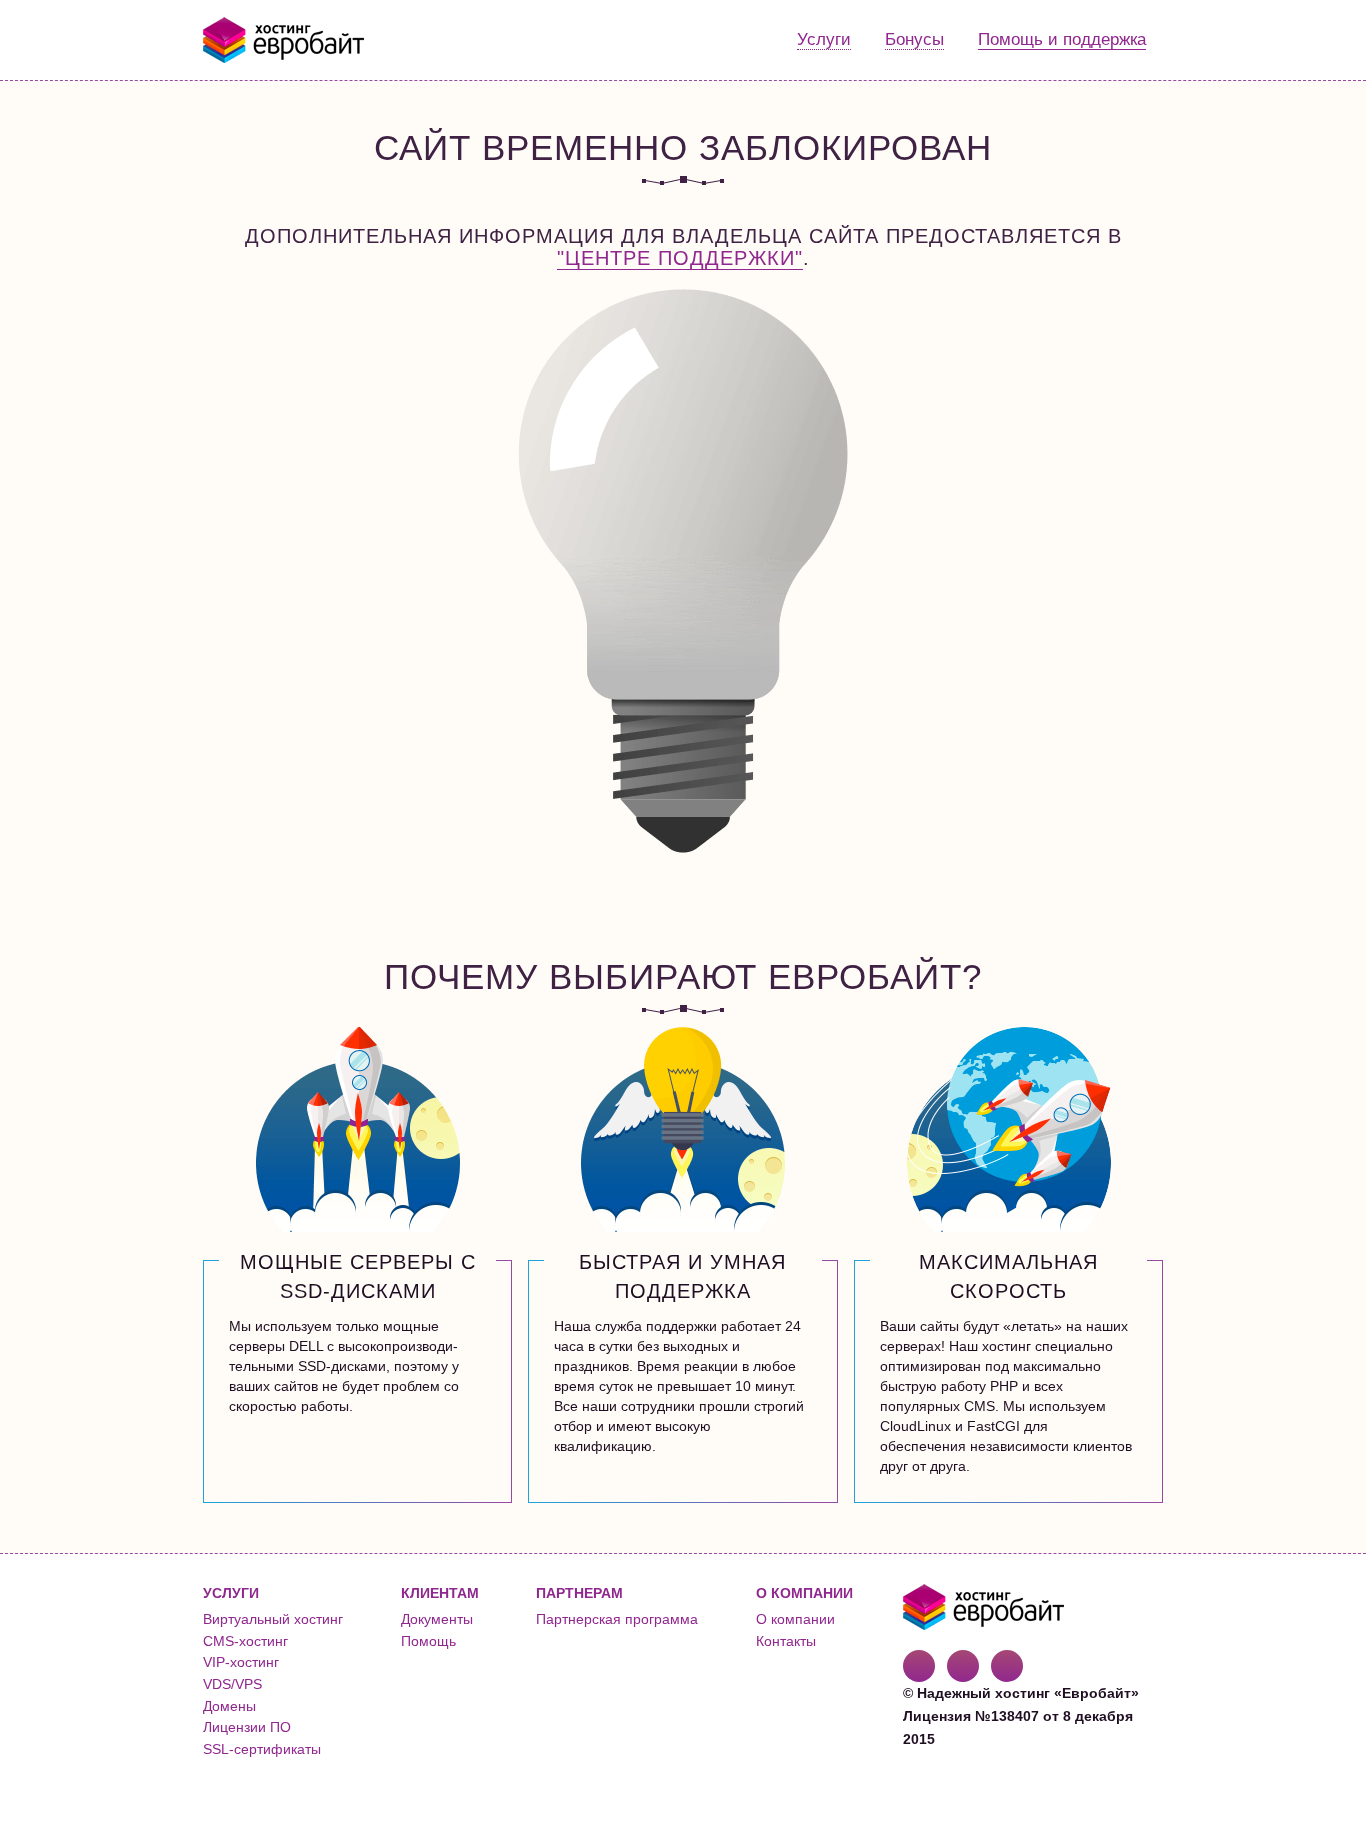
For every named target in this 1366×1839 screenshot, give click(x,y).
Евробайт (284, 40)
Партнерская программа (617, 1619)
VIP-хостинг (241, 1662)
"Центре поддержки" (680, 258)
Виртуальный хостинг (273, 1619)
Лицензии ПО (247, 1727)
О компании (795, 1619)
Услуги (824, 39)
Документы (437, 1619)
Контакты (786, 1641)
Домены (229, 1706)
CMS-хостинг (245, 1641)
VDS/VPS (232, 1684)
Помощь (428, 1641)
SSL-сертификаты (262, 1749)
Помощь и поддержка (1062, 39)
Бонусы (914, 39)
